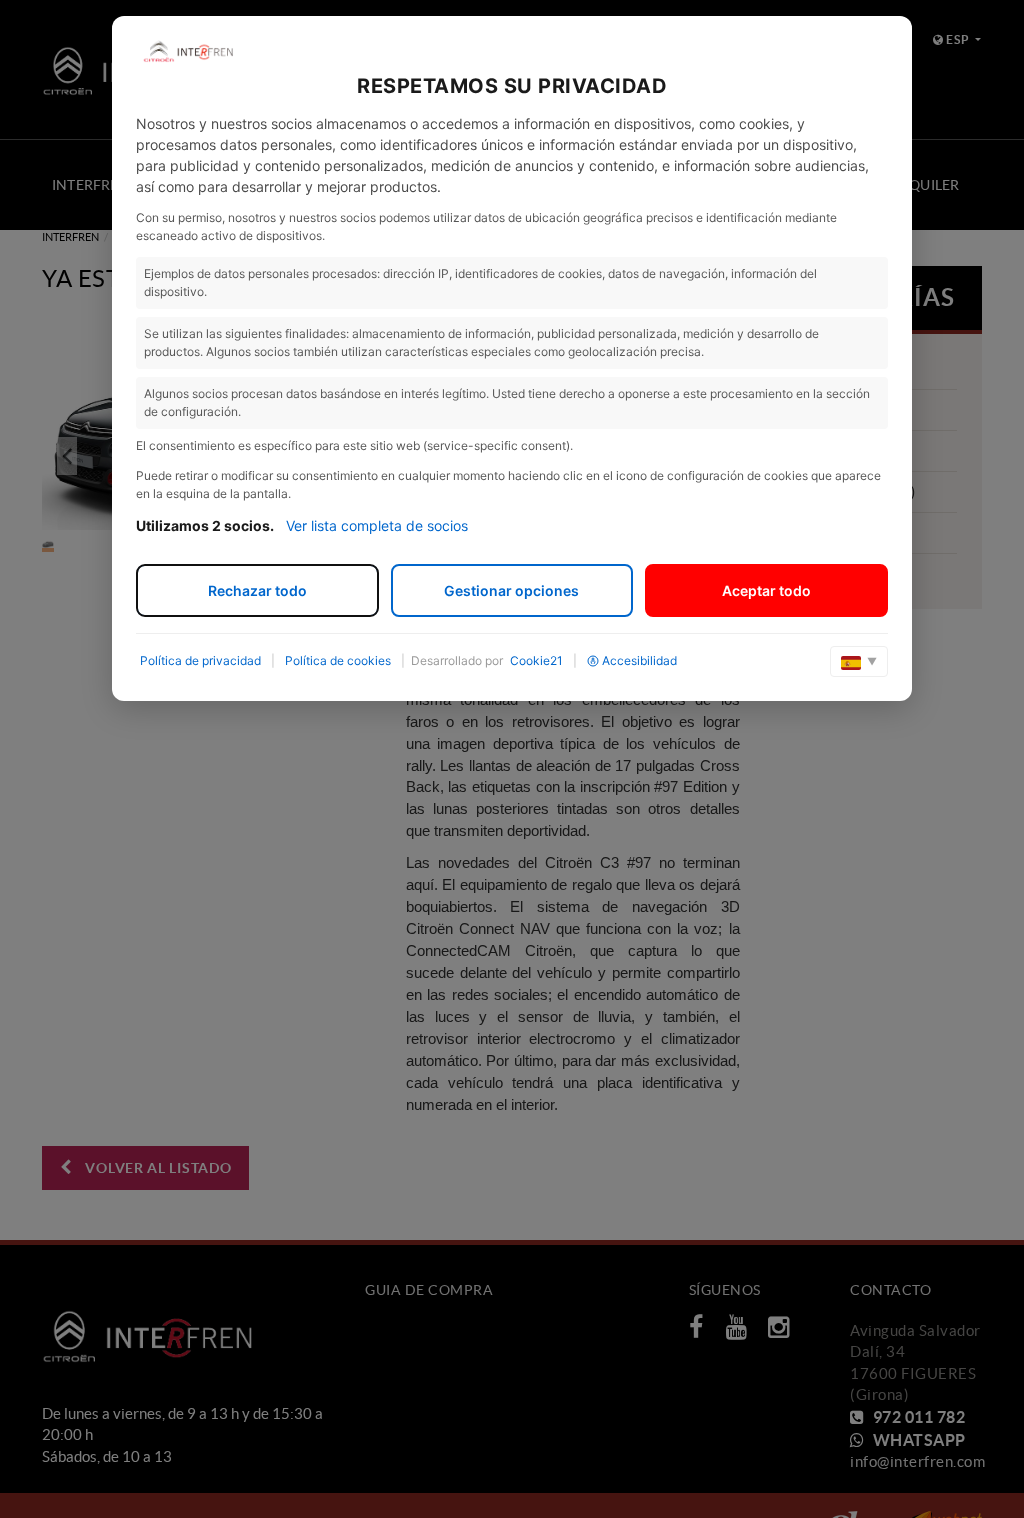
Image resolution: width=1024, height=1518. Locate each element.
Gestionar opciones (511, 590)
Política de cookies (338, 660)
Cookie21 (536, 660)
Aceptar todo (766, 590)
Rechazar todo (257, 590)
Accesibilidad (639, 660)
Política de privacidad (200, 660)
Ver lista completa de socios (377, 525)
